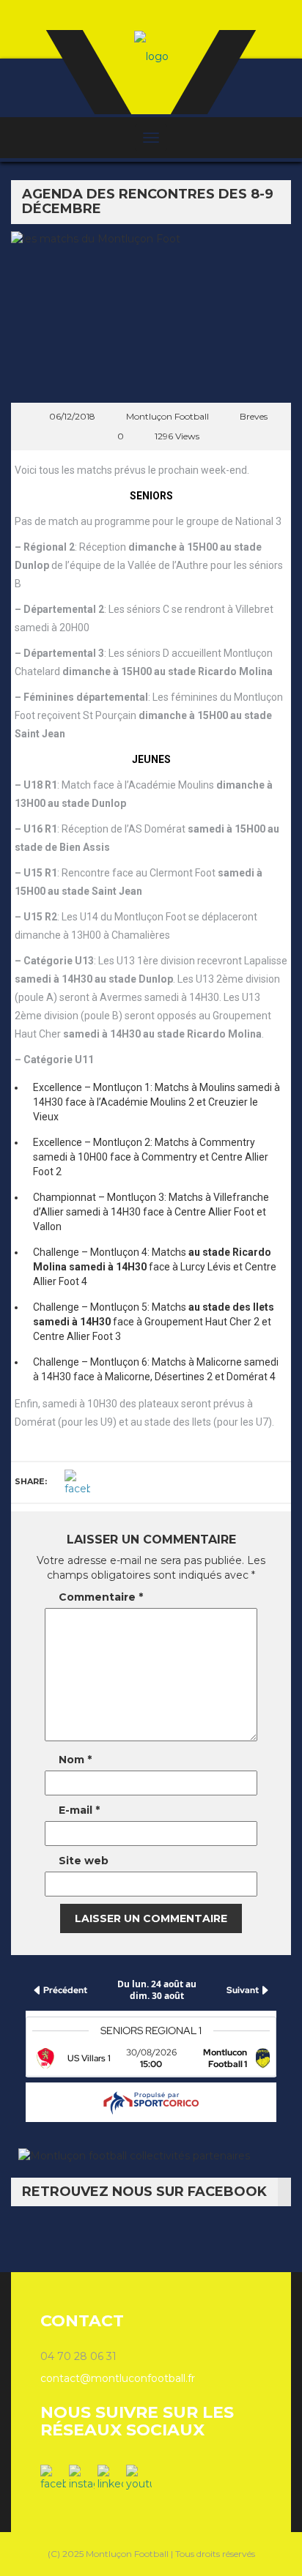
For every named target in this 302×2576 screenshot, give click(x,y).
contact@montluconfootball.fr (118, 2378)
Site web (84, 1861)
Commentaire (101, 1597)
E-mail (79, 1810)
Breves (254, 416)
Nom (75, 1760)
